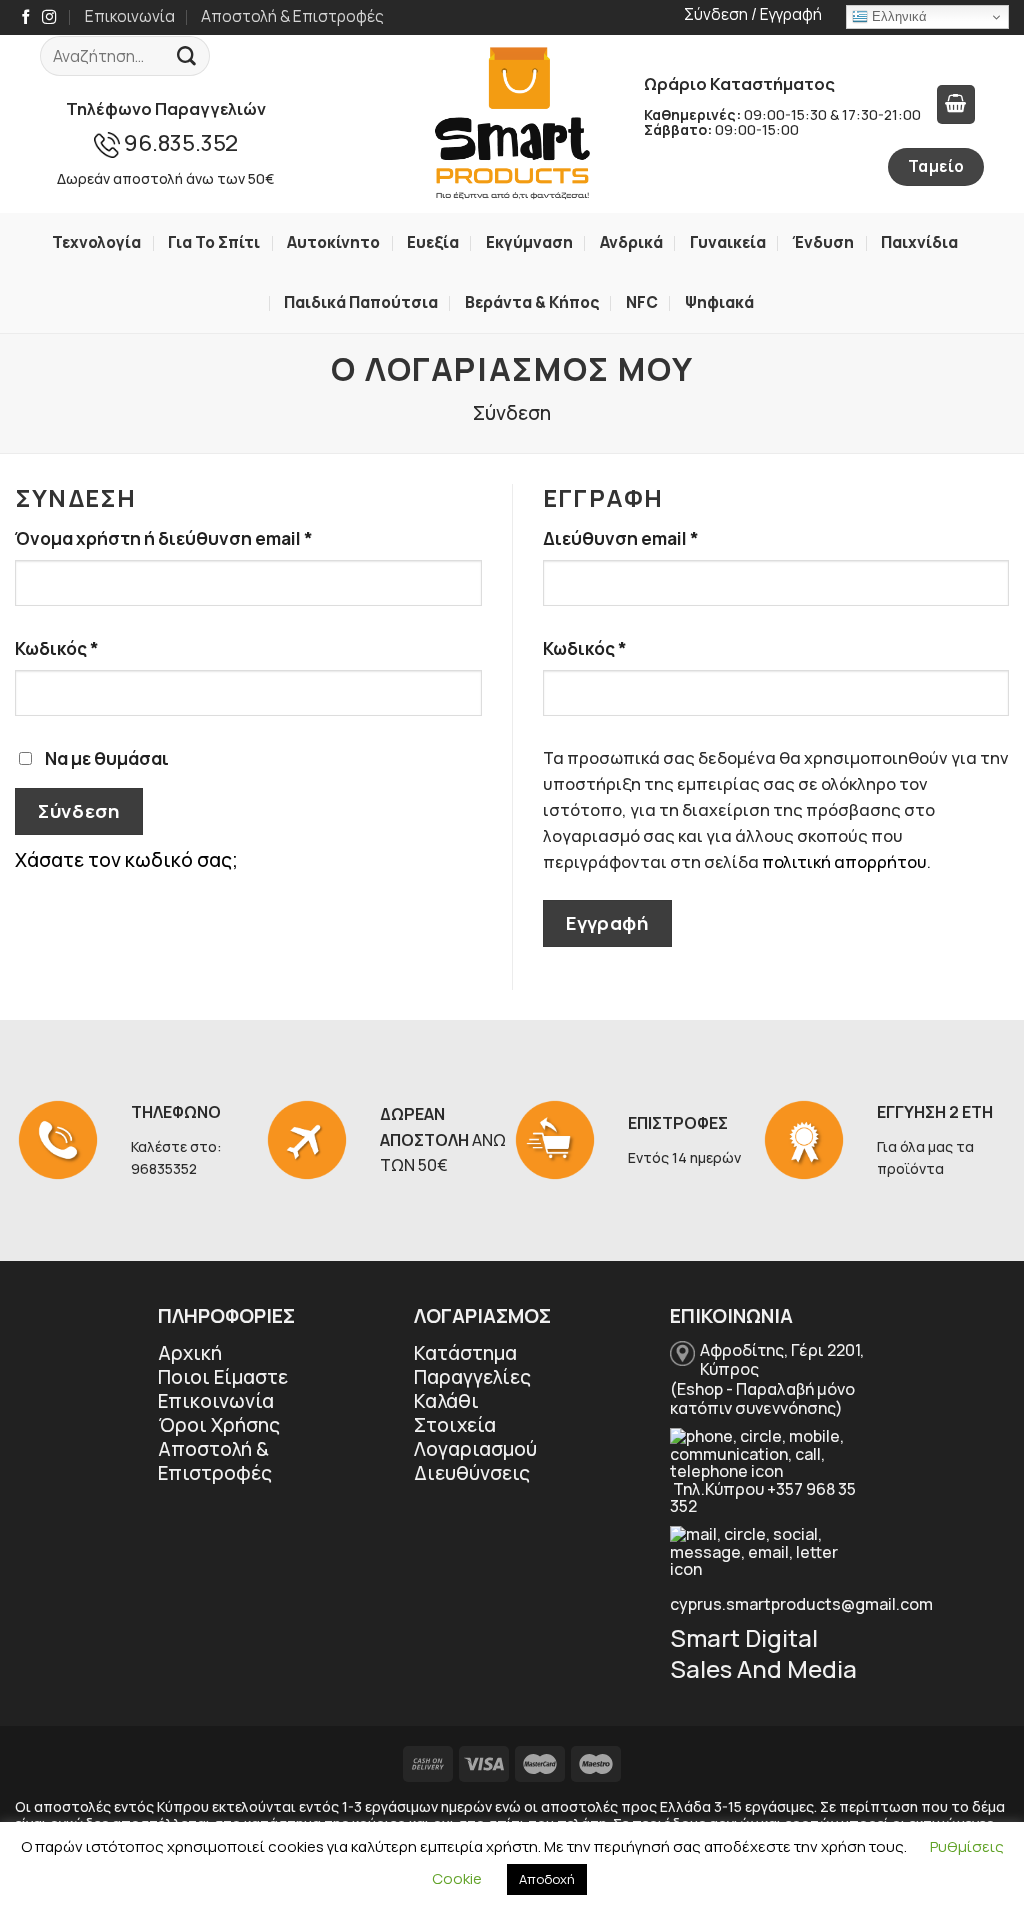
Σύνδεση (78, 811)
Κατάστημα (465, 1353)
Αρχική (190, 1353)
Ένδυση (823, 242)
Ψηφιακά (719, 302)
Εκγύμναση (529, 242)
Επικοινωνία (130, 16)
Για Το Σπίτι (214, 242)
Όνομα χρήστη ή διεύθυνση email (211, 538)
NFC (642, 302)
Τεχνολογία (96, 242)
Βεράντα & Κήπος (532, 302)
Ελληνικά (897, 16)
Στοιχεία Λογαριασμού (475, 1437)
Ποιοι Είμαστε (223, 1377)
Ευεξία (433, 242)
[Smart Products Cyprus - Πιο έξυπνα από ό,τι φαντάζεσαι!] (512, 124)
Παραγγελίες (472, 1377)
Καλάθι (446, 1401)
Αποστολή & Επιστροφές (292, 16)
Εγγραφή (607, 923)
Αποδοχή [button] (547, 1879)
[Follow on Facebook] (26, 18)
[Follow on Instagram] (49, 18)
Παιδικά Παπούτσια (361, 302)
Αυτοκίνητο (333, 242)
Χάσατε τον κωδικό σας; (126, 860)
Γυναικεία (728, 242)
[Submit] (187, 56)
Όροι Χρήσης (219, 1425)
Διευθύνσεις (472, 1473)
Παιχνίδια (919, 242)
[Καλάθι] (956, 104)
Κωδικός (104, 648)
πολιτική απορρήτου (844, 862)
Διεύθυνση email (668, 538)
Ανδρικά (631, 242)
